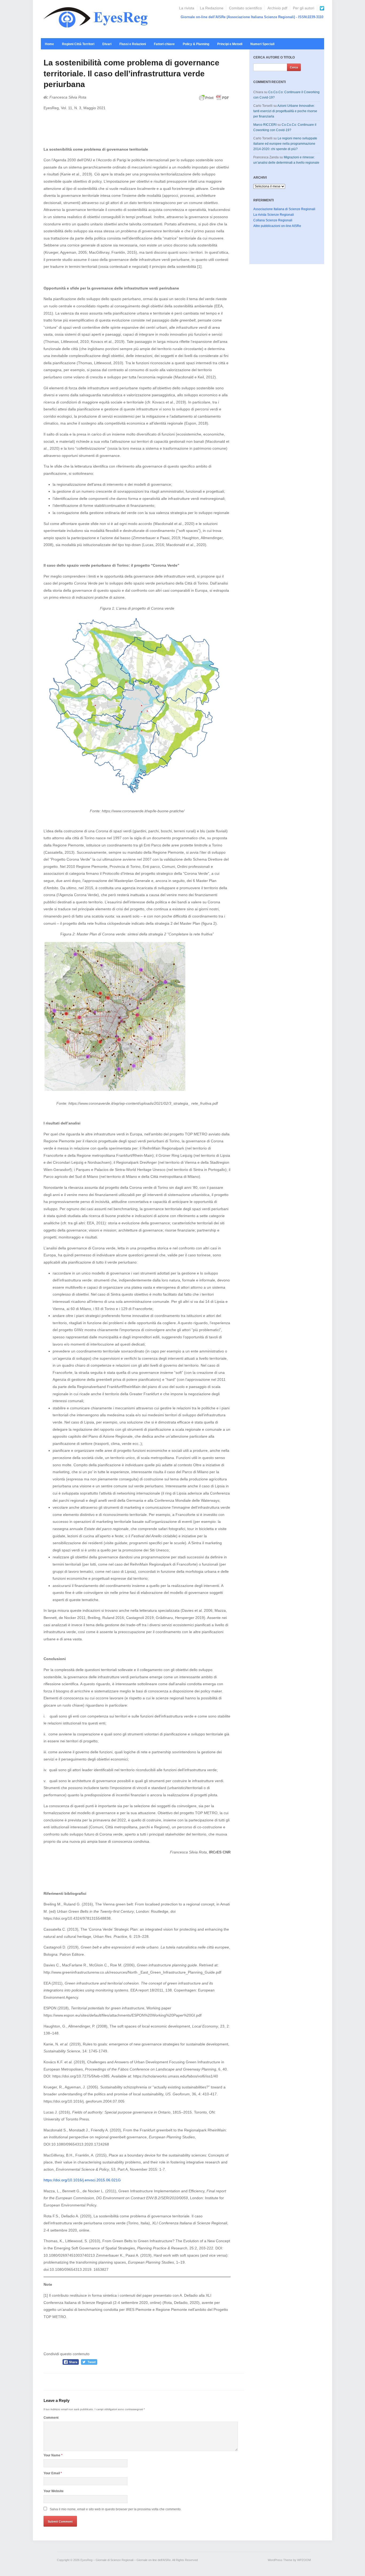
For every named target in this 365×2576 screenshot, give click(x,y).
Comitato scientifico (245, 8)
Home (49, 44)
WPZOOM (304, 2560)
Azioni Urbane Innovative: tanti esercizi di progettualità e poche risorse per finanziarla (285, 111)
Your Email (53, 2473)
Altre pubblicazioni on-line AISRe (277, 226)
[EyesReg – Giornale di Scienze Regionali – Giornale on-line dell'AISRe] (97, 19)
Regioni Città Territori (78, 44)
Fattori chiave (164, 44)
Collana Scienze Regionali (273, 220)
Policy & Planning (196, 44)
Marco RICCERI (265, 125)
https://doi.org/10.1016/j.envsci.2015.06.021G (82, 2180)
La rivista (187, 8)
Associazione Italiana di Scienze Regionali (284, 209)
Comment (51, 2418)
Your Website (54, 2491)
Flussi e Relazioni (133, 44)
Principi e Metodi (230, 44)
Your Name (53, 2455)
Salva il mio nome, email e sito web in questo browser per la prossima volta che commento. (116, 2509)
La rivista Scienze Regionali (274, 215)
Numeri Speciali (262, 44)
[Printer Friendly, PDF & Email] (214, 100)
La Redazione (212, 8)
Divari (107, 44)
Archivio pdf (277, 8)
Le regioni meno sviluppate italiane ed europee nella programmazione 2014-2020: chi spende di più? (285, 144)
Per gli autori (304, 8)
